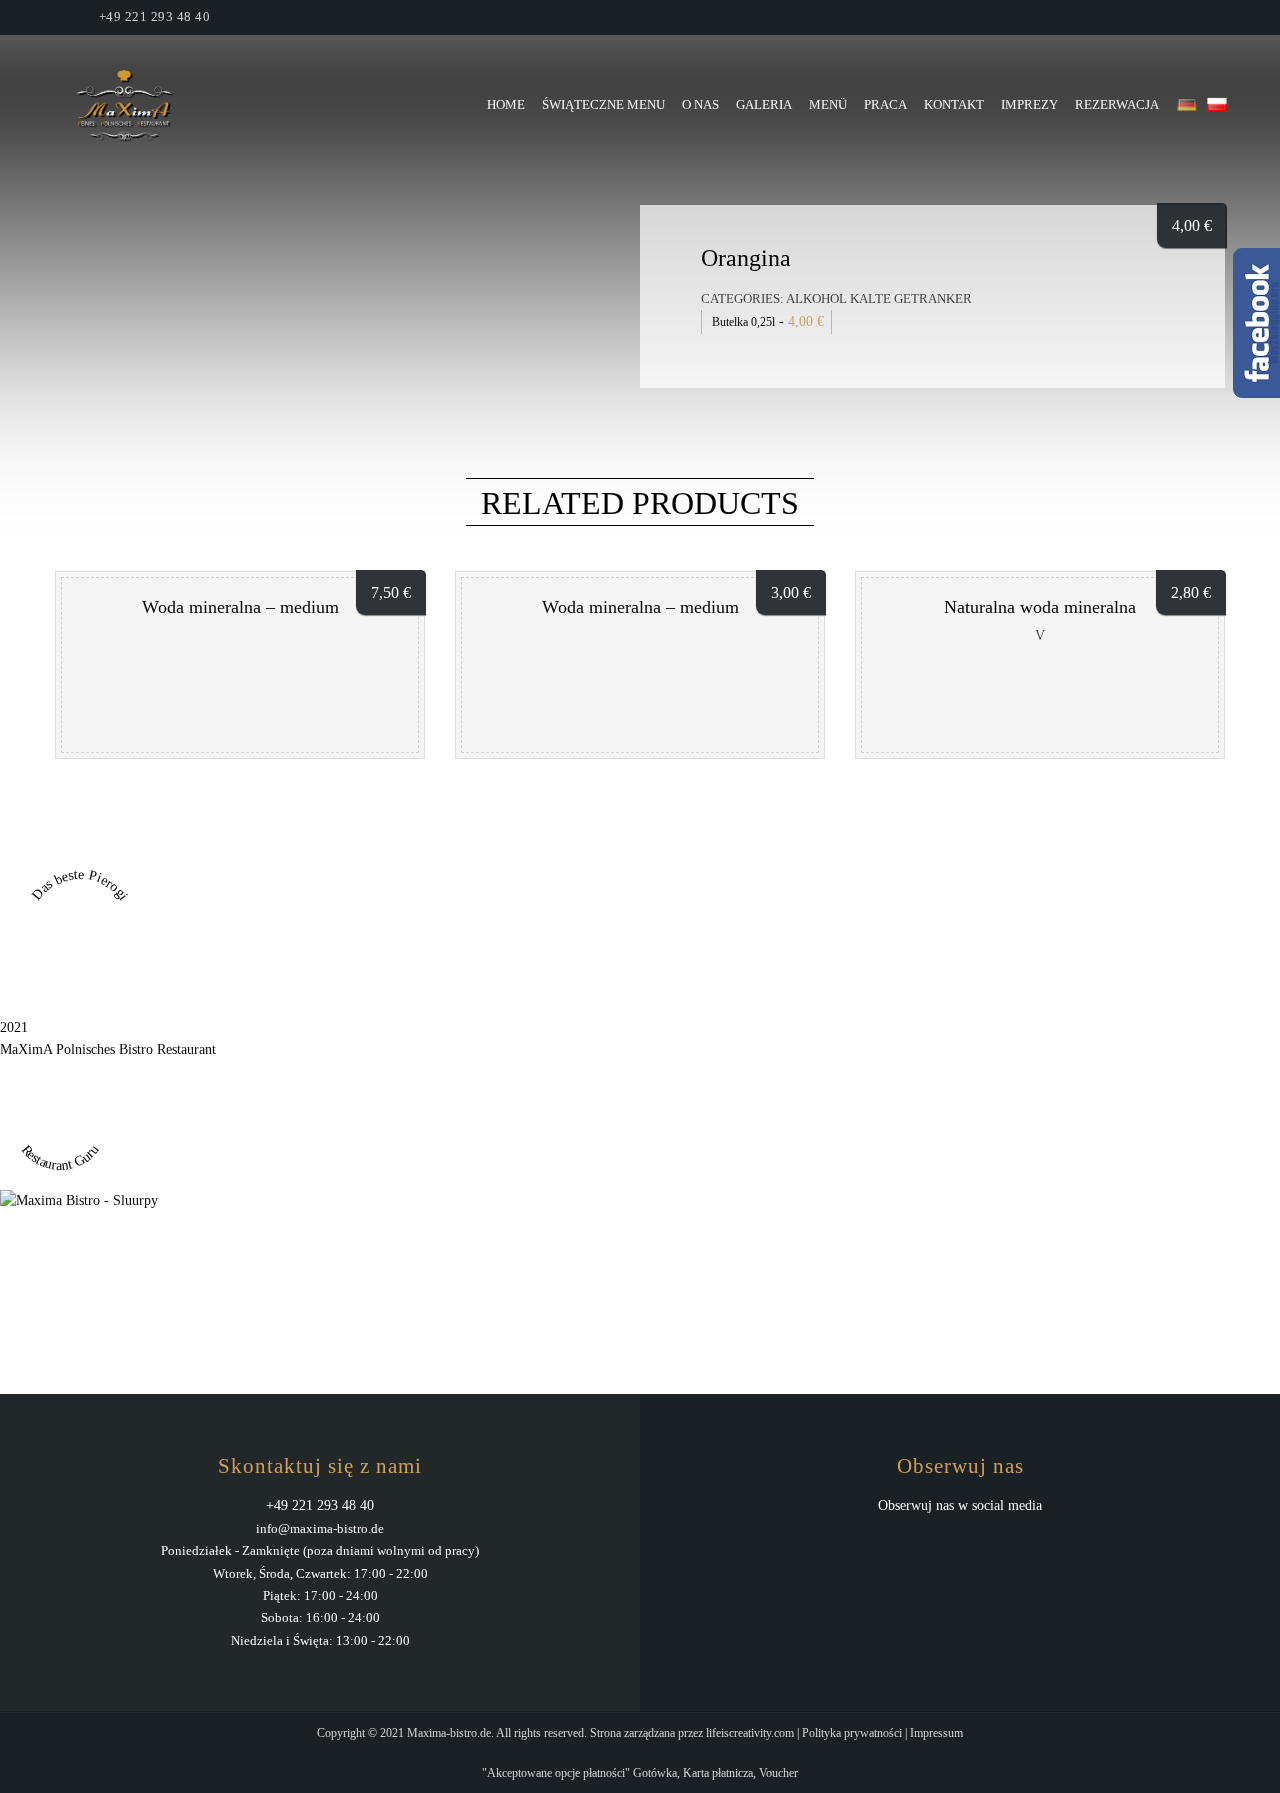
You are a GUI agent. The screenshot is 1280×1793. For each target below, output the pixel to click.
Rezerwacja (1117, 104)
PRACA (885, 104)
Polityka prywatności (852, 1733)
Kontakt (954, 104)
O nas (700, 104)
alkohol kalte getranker (879, 298)
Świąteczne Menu (603, 104)
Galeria (764, 104)
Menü (828, 104)
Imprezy (1029, 104)
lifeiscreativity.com (750, 1733)
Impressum (936, 1733)
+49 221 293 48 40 (155, 16)
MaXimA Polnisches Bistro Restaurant (108, 1049)
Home (506, 104)
